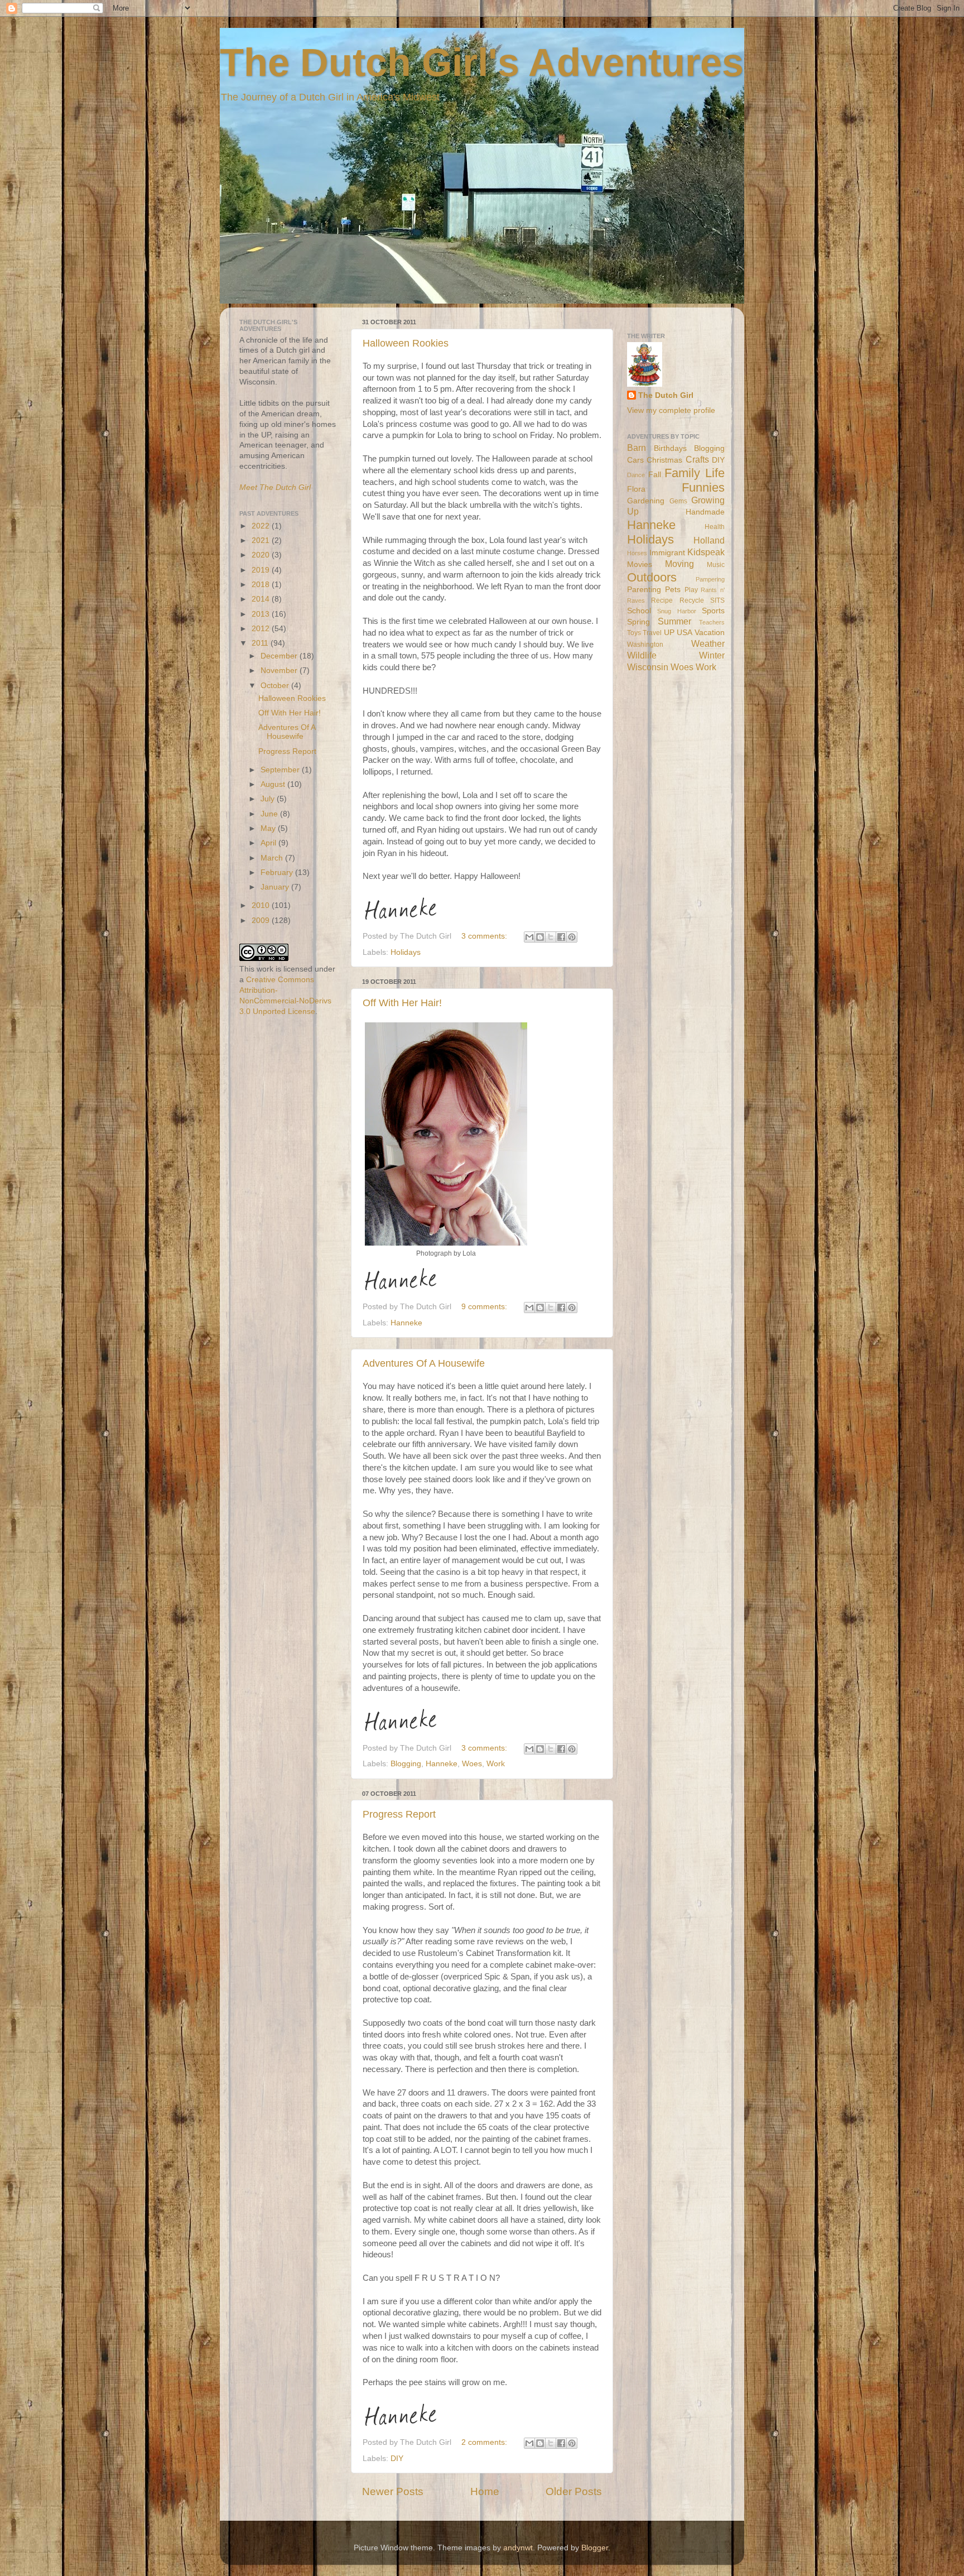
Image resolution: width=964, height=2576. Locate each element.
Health (715, 527)
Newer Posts (393, 2491)
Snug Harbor (676, 611)
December (280, 656)
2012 (262, 629)
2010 (262, 905)
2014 (262, 599)
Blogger (595, 2548)
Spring (638, 622)
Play (691, 590)
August (274, 784)
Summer (674, 621)
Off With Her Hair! (402, 1003)
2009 (262, 921)
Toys (634, 633)
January (276, 887)
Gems (678, 501)
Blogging (406, 1764)
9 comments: (485, 1307)
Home (485, 2491)
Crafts (697, 459)
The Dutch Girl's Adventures (482, 63)
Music (716, 565)
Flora (636, 489)
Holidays (406, 952)
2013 (262, 614)
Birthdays (670, 448)
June (270, 814)
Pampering (710, 579)
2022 (262, 526)
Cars (635, 460)
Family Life (695, 473)
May (269, 828)
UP (669, 633)
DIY (397, 2459)
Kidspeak (706, 552)
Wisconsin (648, 667)
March (273, 858)
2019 (262, 570)
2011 (261, 643)
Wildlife (642, 655)
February (278, 873)
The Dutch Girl (666, 395)
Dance (636, 475)
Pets (673, 590)
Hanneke (406, 1323)
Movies (640, 564)
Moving (679, 564)
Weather (708, 643)
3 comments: (485, 936)
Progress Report (399, 1814)
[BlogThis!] (540, 937)
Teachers (712, 622)
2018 (262, 585)
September (281, 770)
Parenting (644, 590)
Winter (712, 655)
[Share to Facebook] (561, 937)
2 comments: (485, 2442)
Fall (655, 475)
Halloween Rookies (406, 343)
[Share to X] (551, 937)
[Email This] (529, 937)
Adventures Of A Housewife (424, 1363)
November (280, 671)
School (639, 611)
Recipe (662, 600)
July (269, 799)
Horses (637, 553)
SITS (717, 600)
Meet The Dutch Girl (275, 487)
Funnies (703, 487)
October (276, 686)
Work (496, 1764)
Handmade (705, 512)
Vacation (710, 633)
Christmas (664, 460)
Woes (472, 1764)
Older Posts (574, 2491)
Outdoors (652, 577)
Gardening (646, 501)
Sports (713, 611)
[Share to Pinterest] (572, 937)
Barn (637, 448)
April (269, 843)
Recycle (692, 600)
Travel (652, 633)
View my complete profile (671, 410)
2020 (262, 555)
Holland (709, 540)
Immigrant (667, 553)
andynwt (518, 2548)
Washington (645, 645)
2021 (262, 540)
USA (685, 633)
